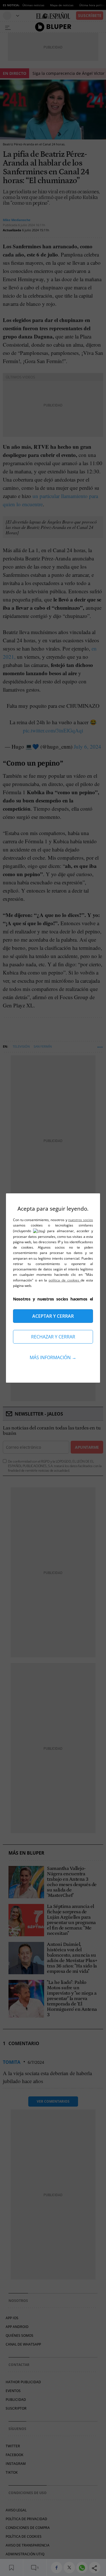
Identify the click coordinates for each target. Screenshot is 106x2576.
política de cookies (65, 1280)
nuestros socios (81, 1220)
